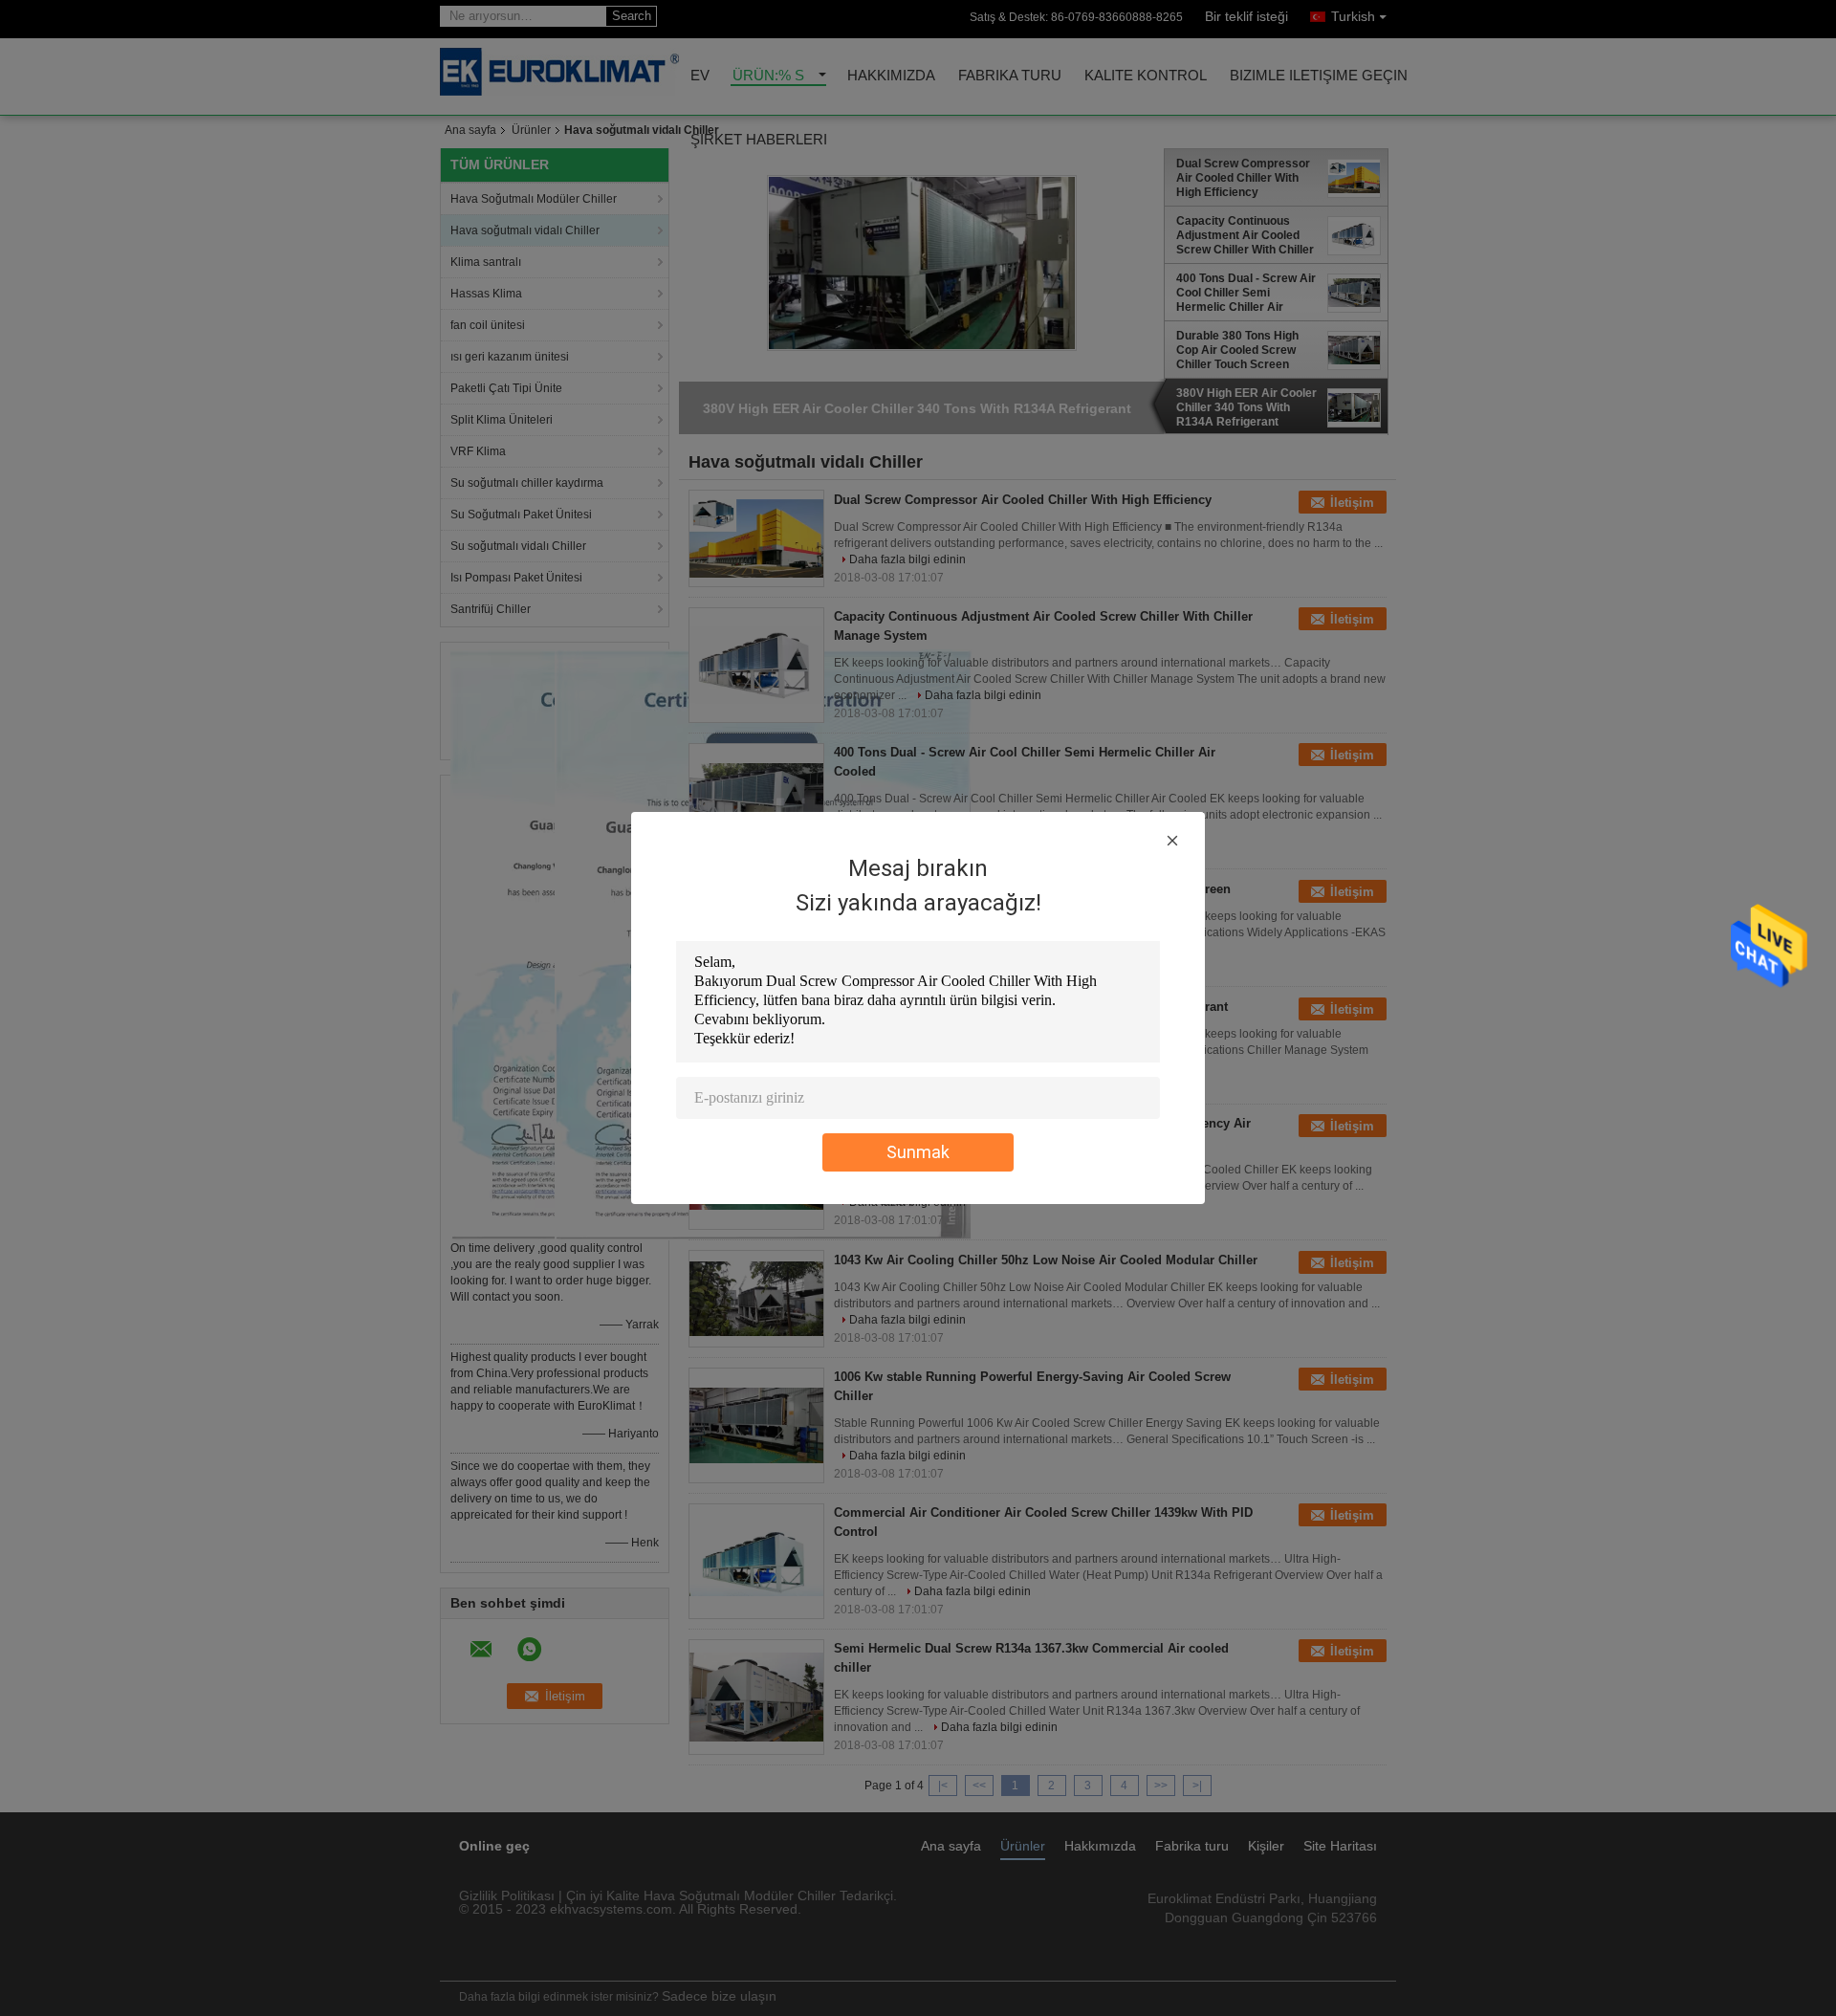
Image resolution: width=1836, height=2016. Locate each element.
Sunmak (918, 1152)
